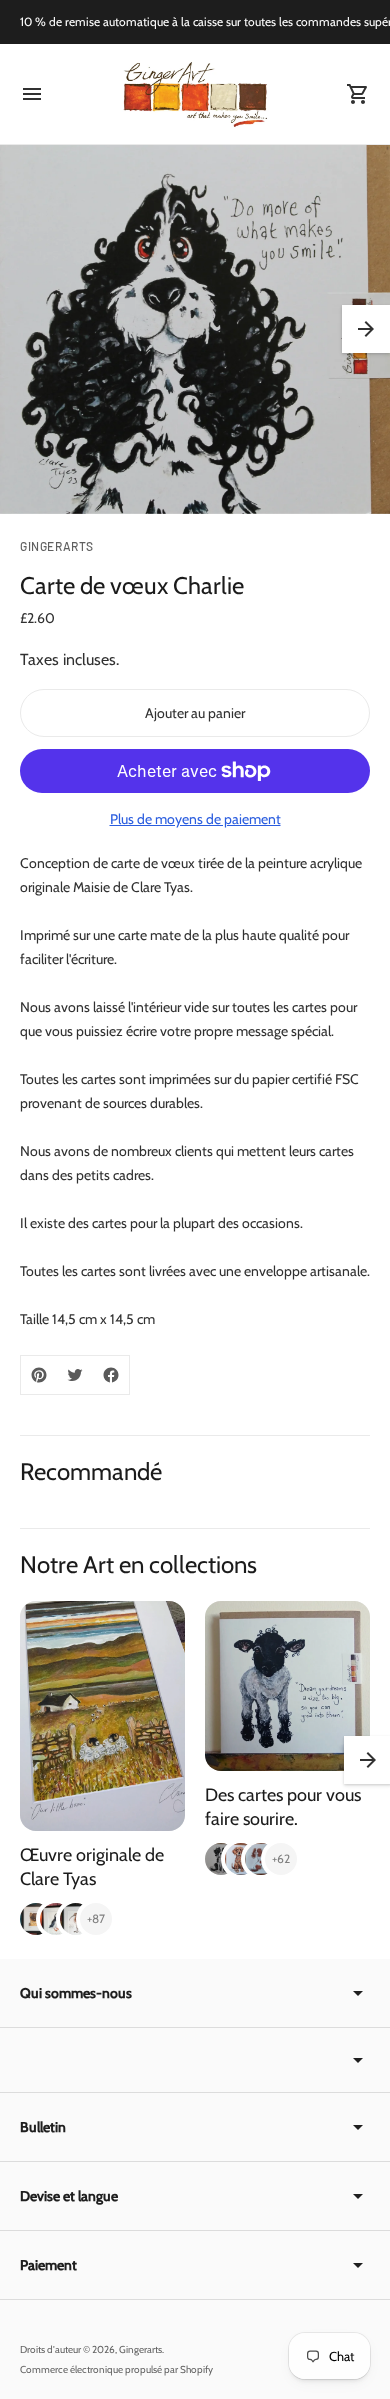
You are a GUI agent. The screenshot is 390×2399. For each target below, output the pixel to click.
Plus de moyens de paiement (195, 819)
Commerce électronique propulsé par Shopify (116, 2369)
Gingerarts (140, 2349)
